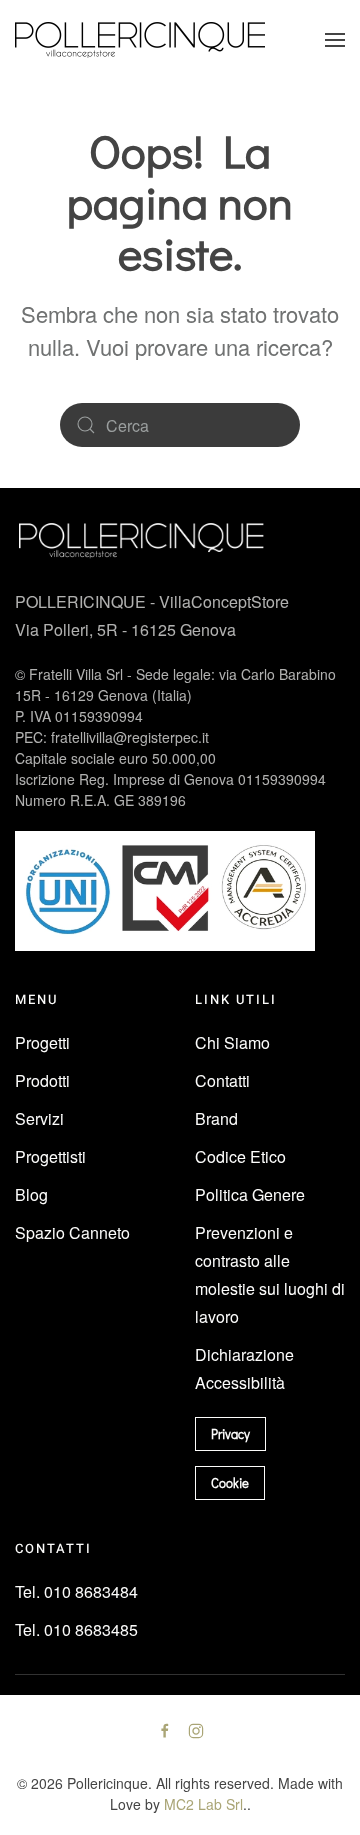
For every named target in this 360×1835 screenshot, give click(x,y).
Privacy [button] (230, 1433)
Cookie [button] (230, 1482)
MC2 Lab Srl (203, 1804)
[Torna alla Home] (140, 40)
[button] (335, 40)
